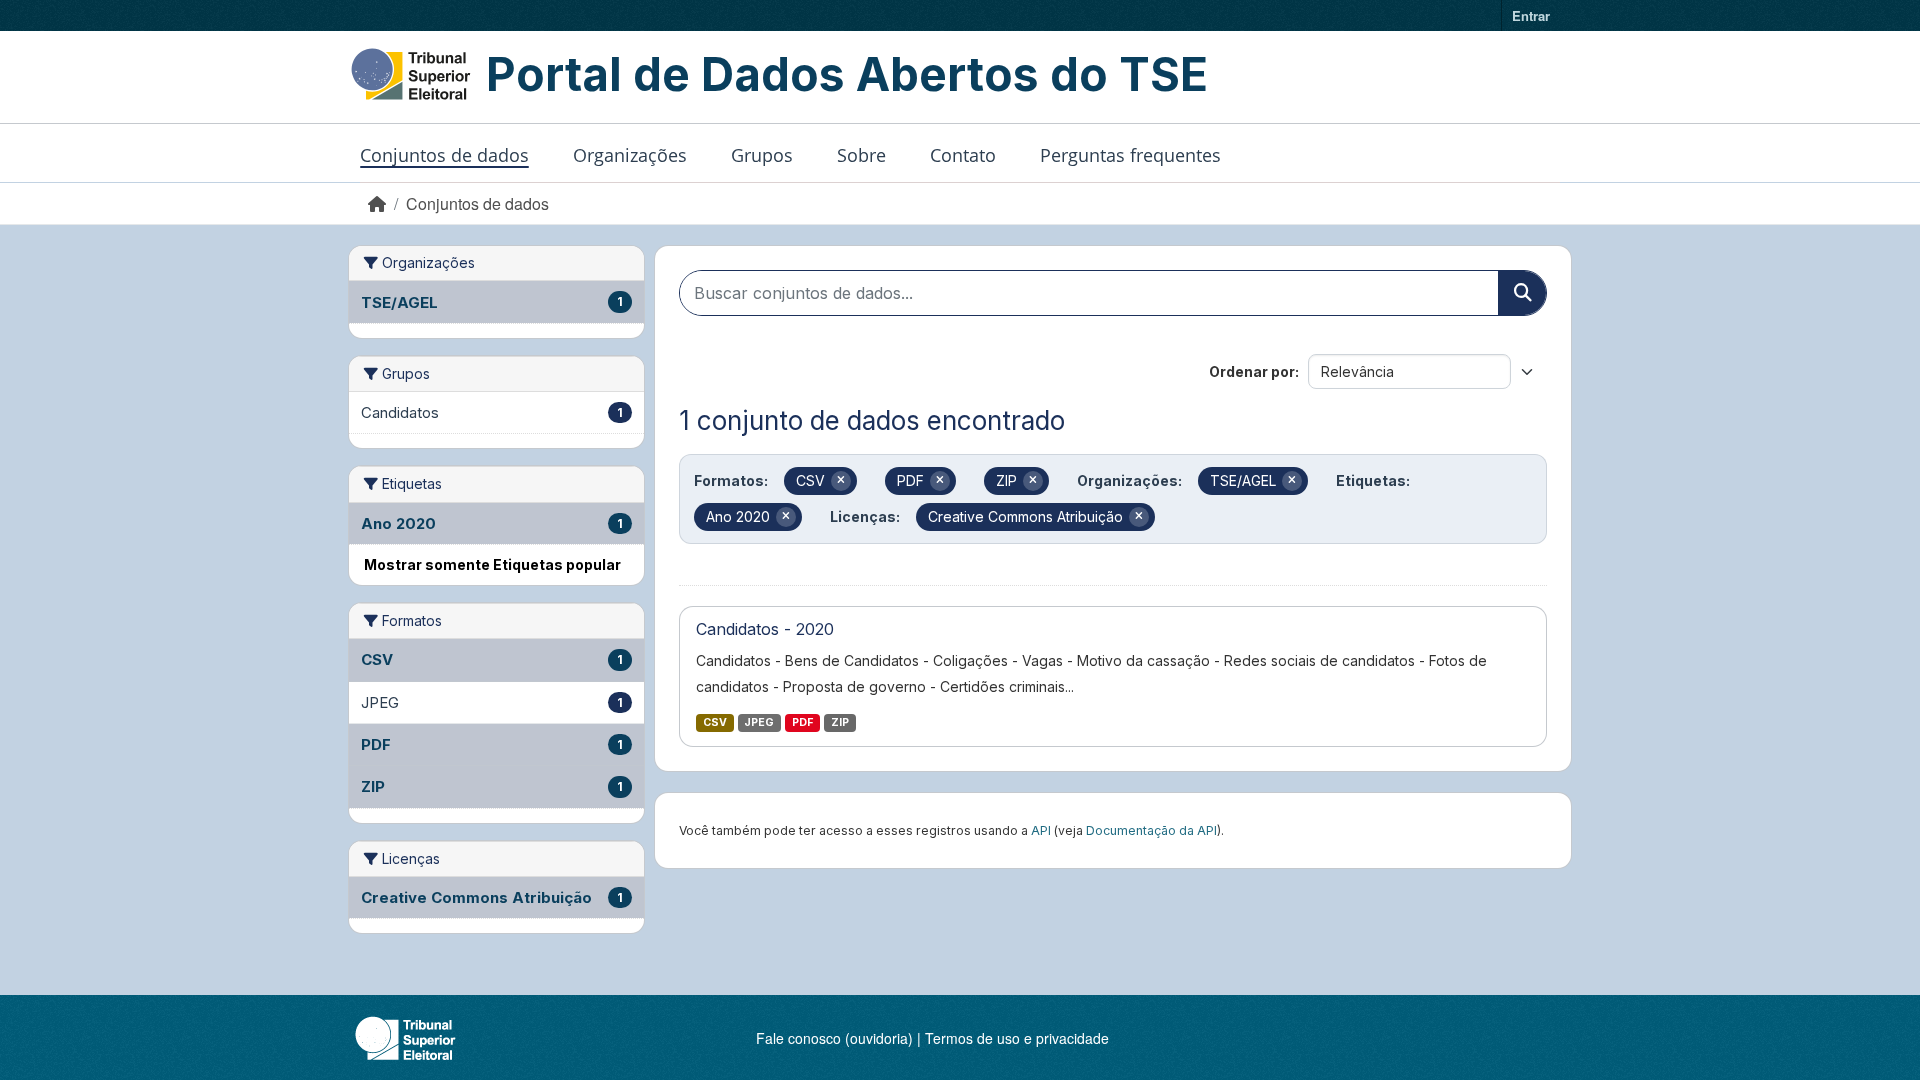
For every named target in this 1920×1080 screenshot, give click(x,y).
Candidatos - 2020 (765, 629)
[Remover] (841, 481)
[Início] (377, 203)
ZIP (840, 722)
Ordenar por (1252, 371)
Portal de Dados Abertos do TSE (847, 74)
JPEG (759, 722)
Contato (963, 155)
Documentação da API (1151, 830)
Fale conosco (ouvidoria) (834, 1038)
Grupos (762, 155)
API (1041, 830)
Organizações (630, 155)
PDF (802, 722)
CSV (715, 722)
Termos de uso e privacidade (1017, 1038)
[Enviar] (1522, 293)
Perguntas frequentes (1130, 155)
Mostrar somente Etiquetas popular (492, 564)
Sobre (861, 155)
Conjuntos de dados (444, 155)
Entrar (1531, 15)
